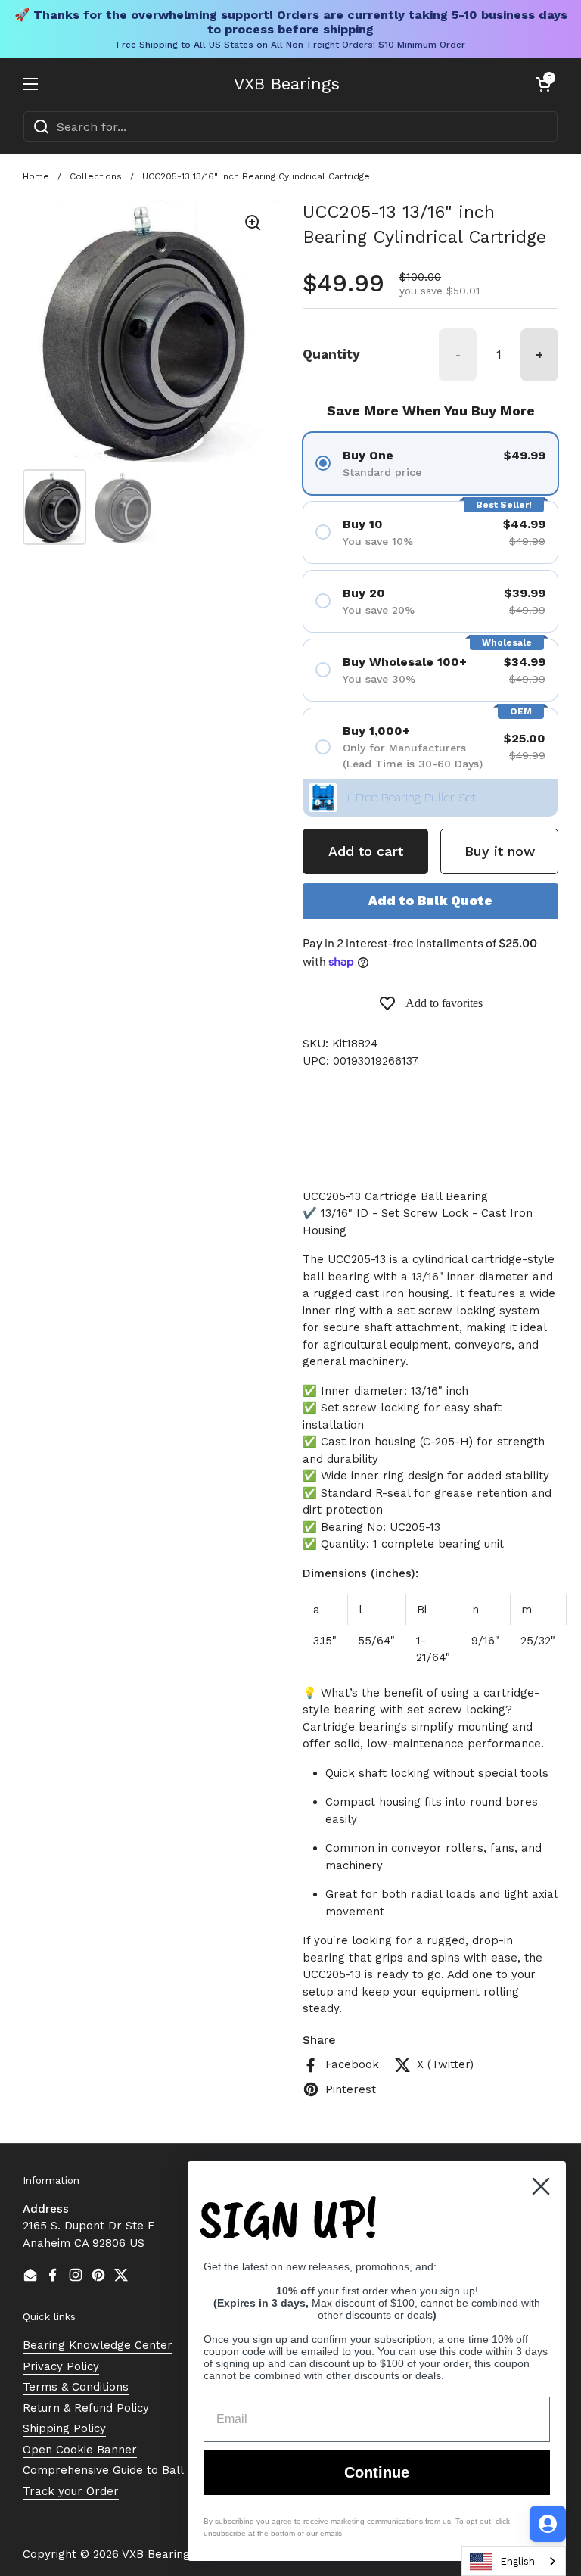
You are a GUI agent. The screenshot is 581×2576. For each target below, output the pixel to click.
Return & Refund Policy (86, 2408)
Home (36, 176)
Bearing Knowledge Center (98, 2345)
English (517, 2561)
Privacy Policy (61, 2366)
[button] (543, 84)
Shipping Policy (64, 2428)
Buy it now (500, 851)
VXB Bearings (287, 84)
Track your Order (71, 2491)
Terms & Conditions (76, 2387)
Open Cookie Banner (80, 2450)
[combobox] (290, 126)
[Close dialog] (541, 2186)
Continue (377, 2472)
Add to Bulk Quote (430, 901)
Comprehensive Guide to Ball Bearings (129, 2470)
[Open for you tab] (548, 2524)
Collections (96, 176)
